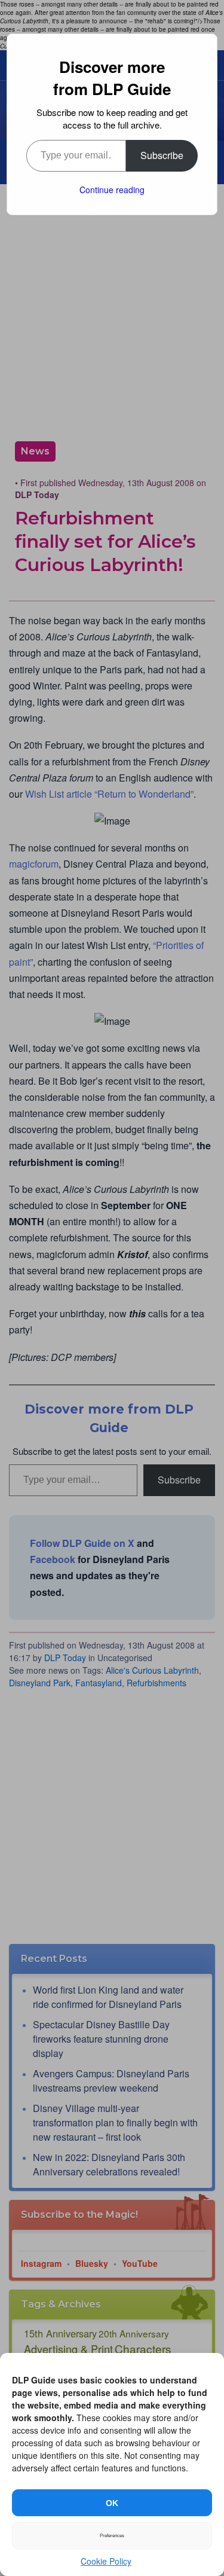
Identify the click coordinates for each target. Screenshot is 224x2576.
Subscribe (162, 155)
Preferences (112, 2536)
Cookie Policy (106, 2561)
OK (112, 2503)
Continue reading (112, 190)
